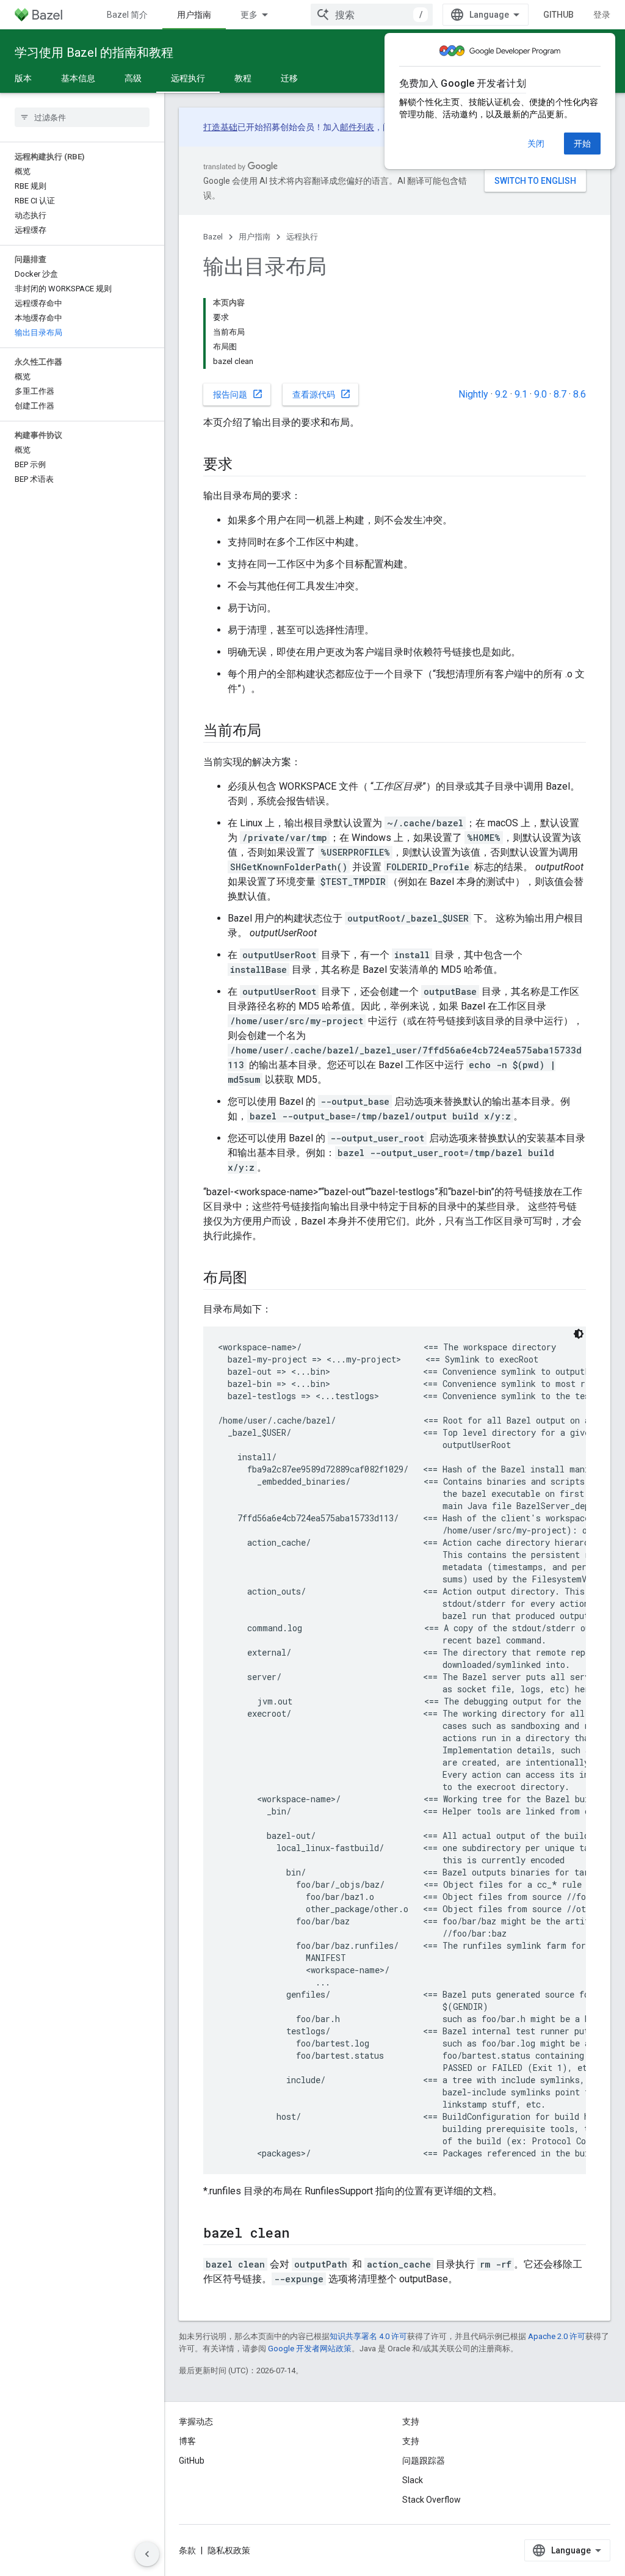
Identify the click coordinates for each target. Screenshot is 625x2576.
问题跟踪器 (424, 2461)
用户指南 (194, 15)
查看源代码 (322, 394)
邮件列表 (357, 127)
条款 (187, 2550)
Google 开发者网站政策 (310, 2349)
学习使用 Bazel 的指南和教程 (94, 53)
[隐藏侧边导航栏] (147, 2554)
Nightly (473, 394)
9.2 (501, 394)
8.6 (580, 394)
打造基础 (220, 127)
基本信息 (78, 78)
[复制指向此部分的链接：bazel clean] (301, 2234)
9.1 (521, 394)
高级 (133, 78)
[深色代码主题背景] (579, 1334)
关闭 (536, 144)
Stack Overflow (432, 2500)
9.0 (540, 394)
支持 (411, 2441)
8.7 (560, 394)
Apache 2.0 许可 (557, 2336)
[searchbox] (82, 117)
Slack (413, 2480)
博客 (187, 2441)
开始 (582, 144)
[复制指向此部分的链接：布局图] (259, 1279)
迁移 (289, 78)
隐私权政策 (229, 2550)
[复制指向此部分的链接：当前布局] (273, 732)
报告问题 (238, 394)
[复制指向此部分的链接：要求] (245, 465)
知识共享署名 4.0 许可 (368, 2336)
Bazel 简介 (127, 15)
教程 (243, 78)
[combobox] (372, 15)
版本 (23, 78)
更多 (249, 15)
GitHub (558, 15)
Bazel (213, 237)
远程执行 (188, 78)
